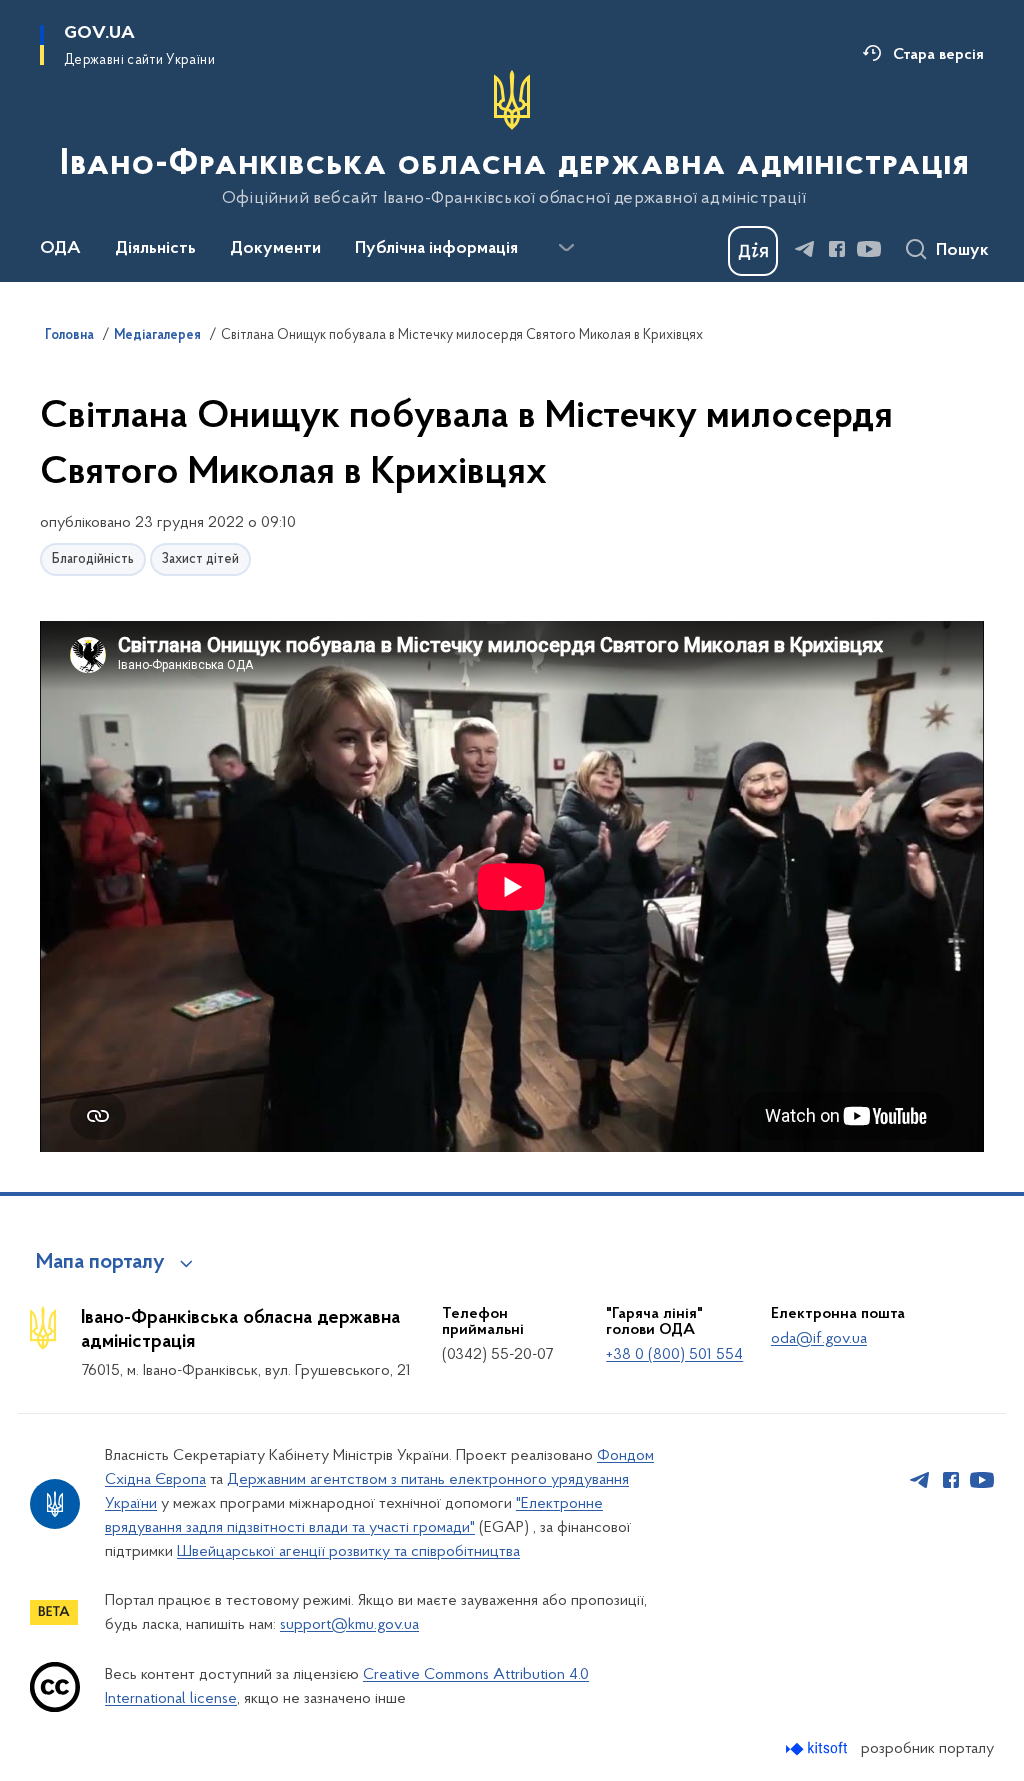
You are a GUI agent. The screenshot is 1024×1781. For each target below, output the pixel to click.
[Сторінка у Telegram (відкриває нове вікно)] (805, 249)
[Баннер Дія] (753, 251)
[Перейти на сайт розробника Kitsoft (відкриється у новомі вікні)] (818, 1748)
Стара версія (938, 55)
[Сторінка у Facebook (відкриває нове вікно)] (837, 249)
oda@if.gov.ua (819, 1339)
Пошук (962, 251)
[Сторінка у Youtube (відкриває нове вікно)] (869, 249)
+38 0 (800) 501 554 (674, 1355)
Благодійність (93, 559)
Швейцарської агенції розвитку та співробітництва (348, 1552)
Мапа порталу (100, 1263)
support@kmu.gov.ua (349, 1625)
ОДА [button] (60, 249)
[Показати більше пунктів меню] (566, 248)
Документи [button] (275, 249)
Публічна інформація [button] (436, 249)
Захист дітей (200, 559)
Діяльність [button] (155, 249)
